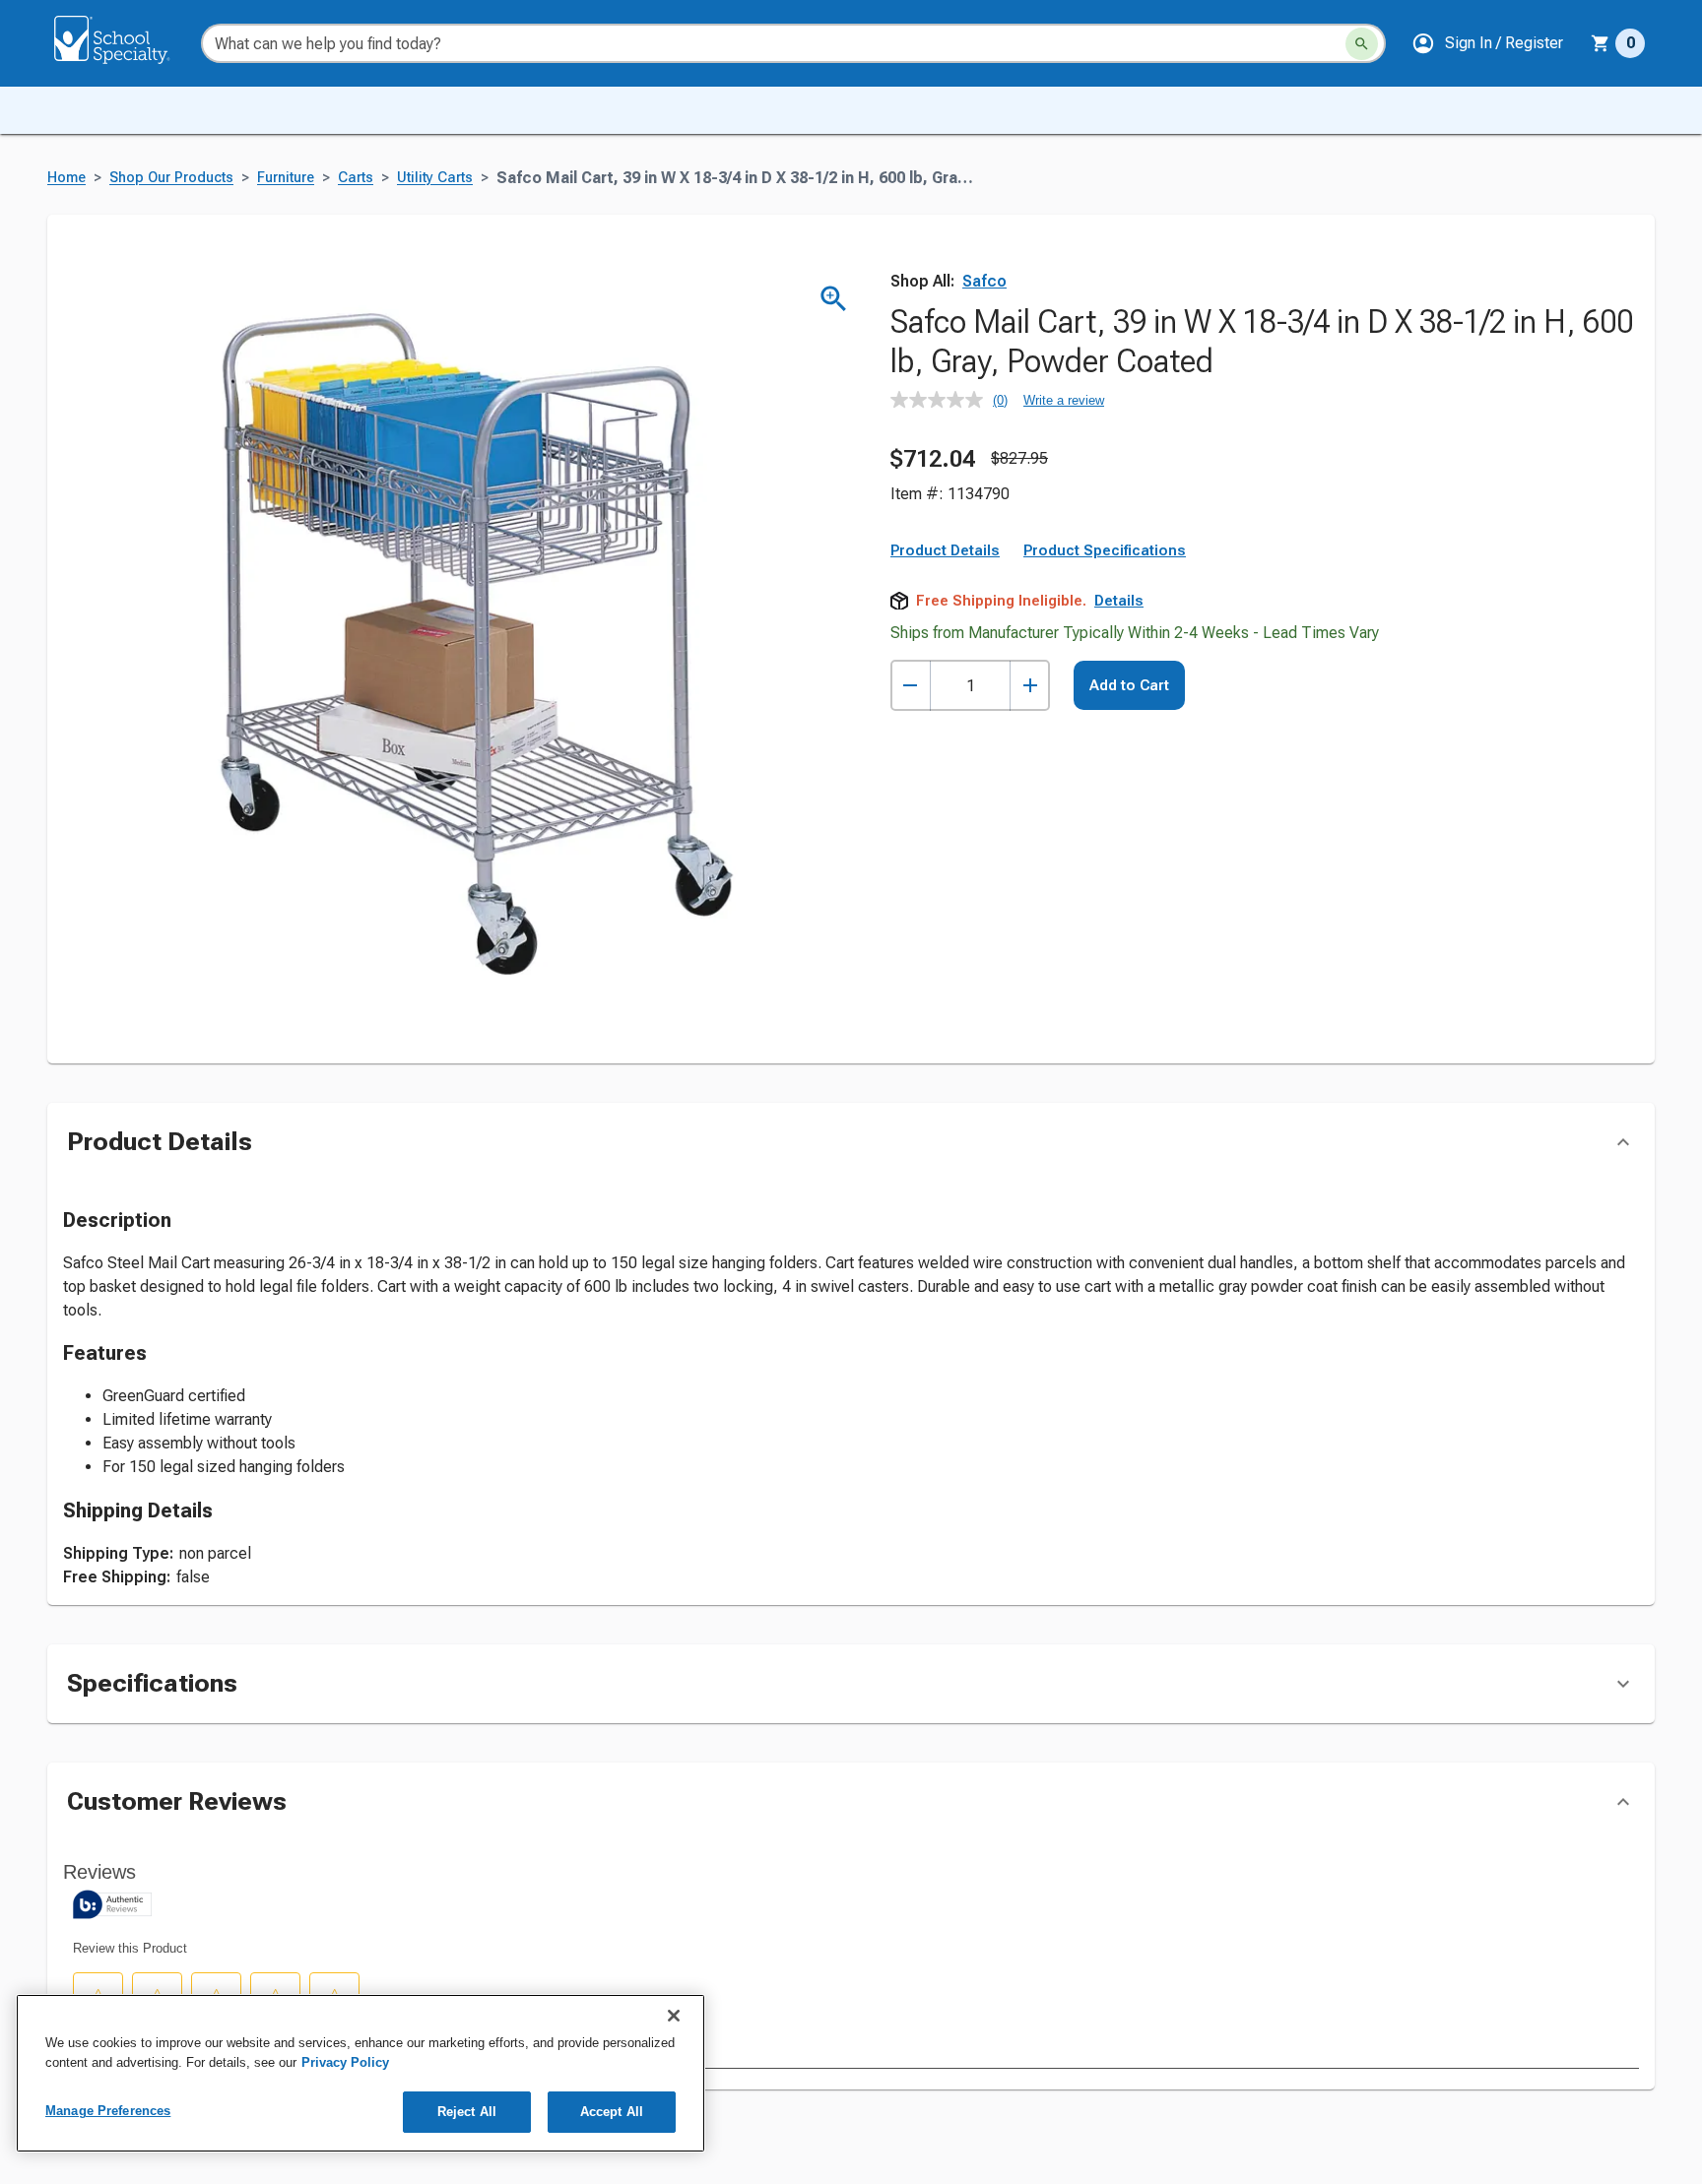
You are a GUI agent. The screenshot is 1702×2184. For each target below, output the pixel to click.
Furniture (286, 178)
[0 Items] (1601, 43)
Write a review (1064, 400)
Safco (984, 281)
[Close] (674, 2016)
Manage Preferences (108, 2111)
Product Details (945, 550)
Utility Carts (435, 178)
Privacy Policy (345, 2062)
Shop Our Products (171, 178)
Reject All (467, 2112)
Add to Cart (1129, 685)
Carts (356, 178)
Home (66, 178)
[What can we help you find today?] (1362, 44)
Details (1119, 601)
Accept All (612, 2112)
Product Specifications (1105, 550)
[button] (1487, 43)
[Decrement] (911, 686)
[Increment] (1030, 686)
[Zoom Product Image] (834, 299)
